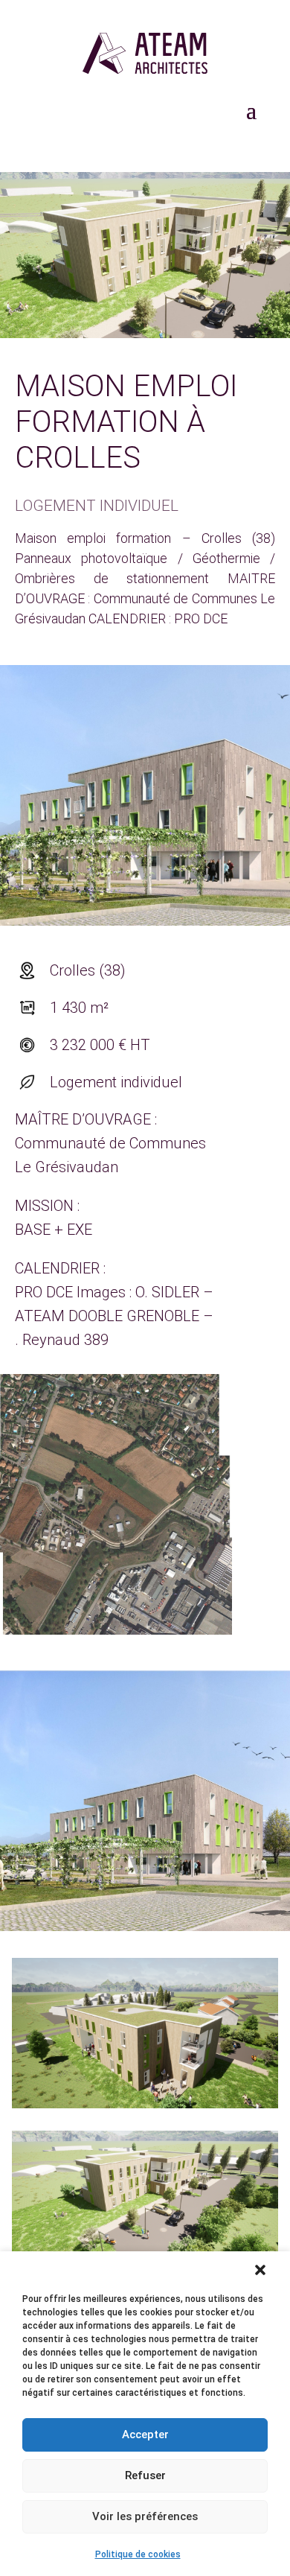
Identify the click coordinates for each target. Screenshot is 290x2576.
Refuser (145, 2475)
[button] (260, 2270)
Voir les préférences (145, 2516)
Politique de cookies (138, 2554)
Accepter (145, 2435)
